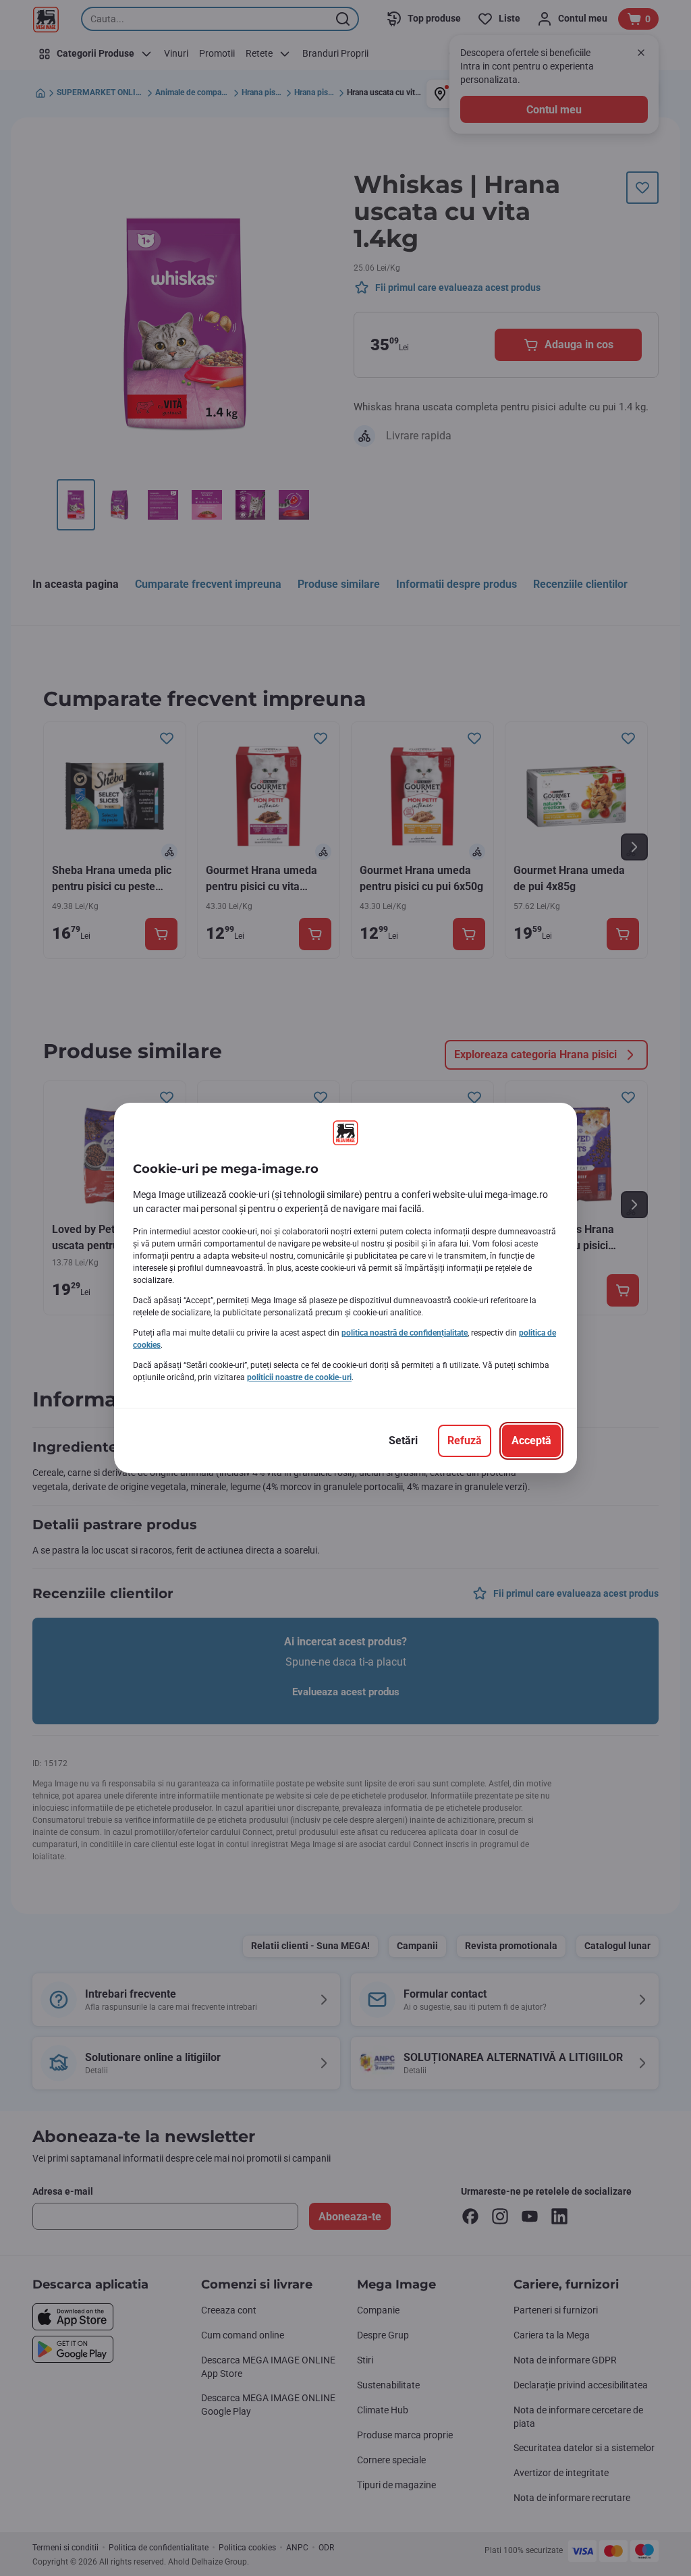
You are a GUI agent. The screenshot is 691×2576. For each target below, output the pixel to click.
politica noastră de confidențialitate (405, 1333)
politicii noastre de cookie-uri (299, 1377)
